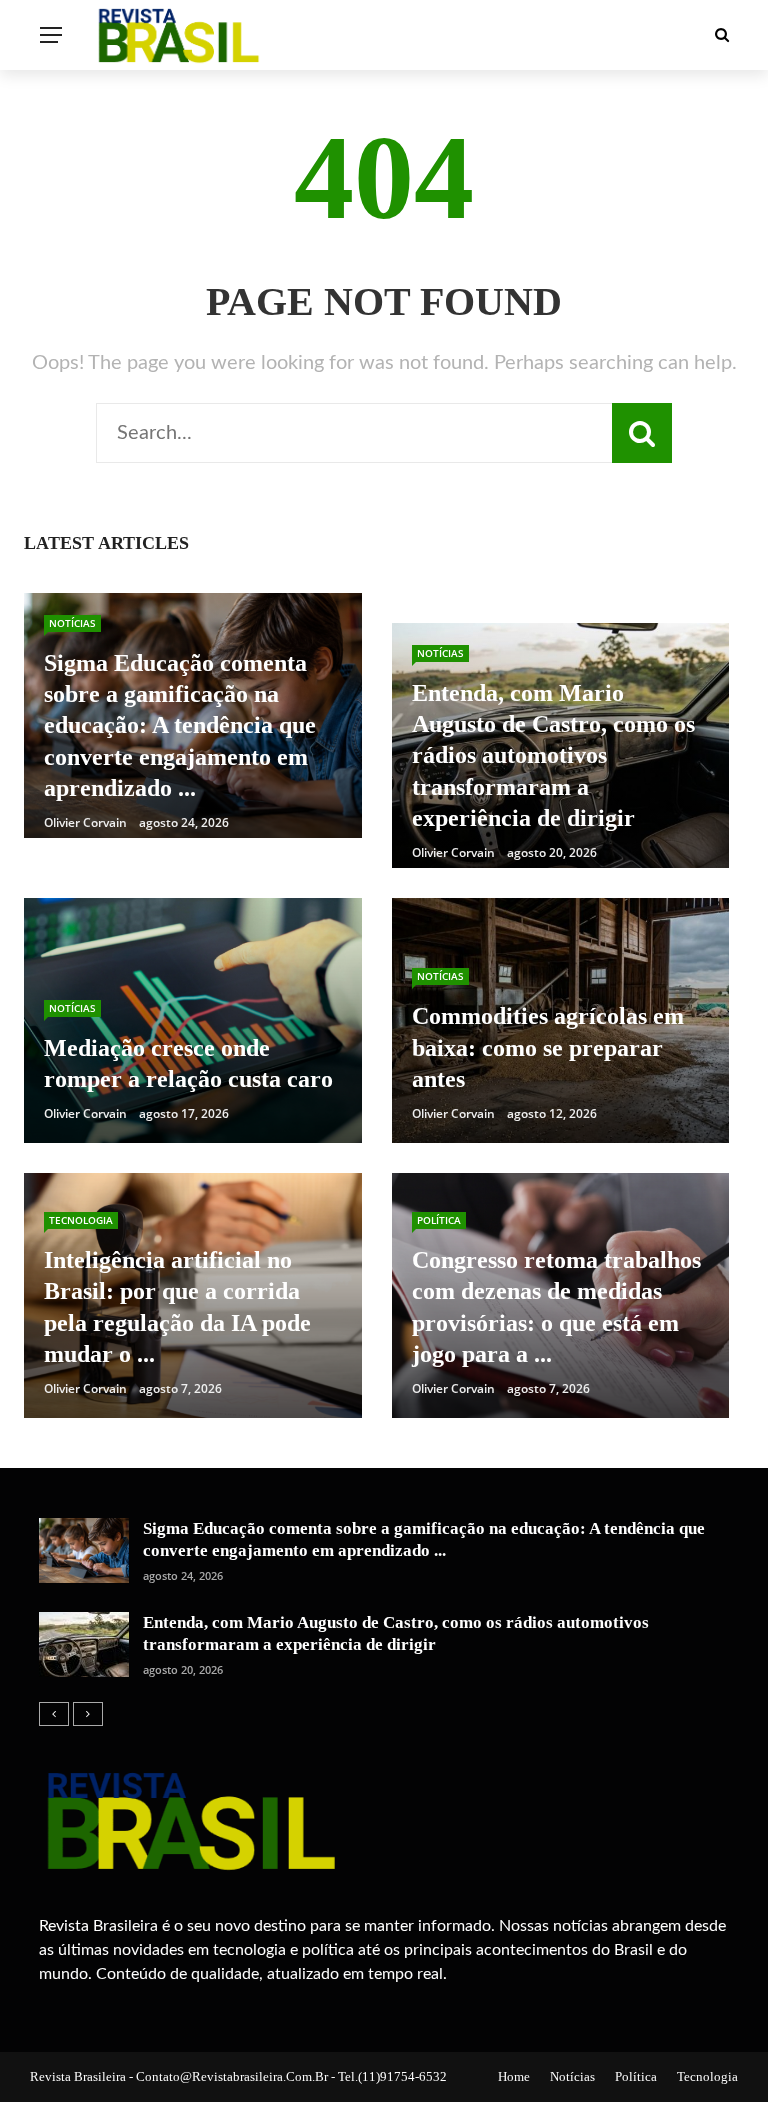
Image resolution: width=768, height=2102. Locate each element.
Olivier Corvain (85, 822)
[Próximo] (88, 1714)
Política (439, 1220)
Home (514, 2076)
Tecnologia (81, 1220)
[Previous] (54, 1714)
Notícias (72, 623)
